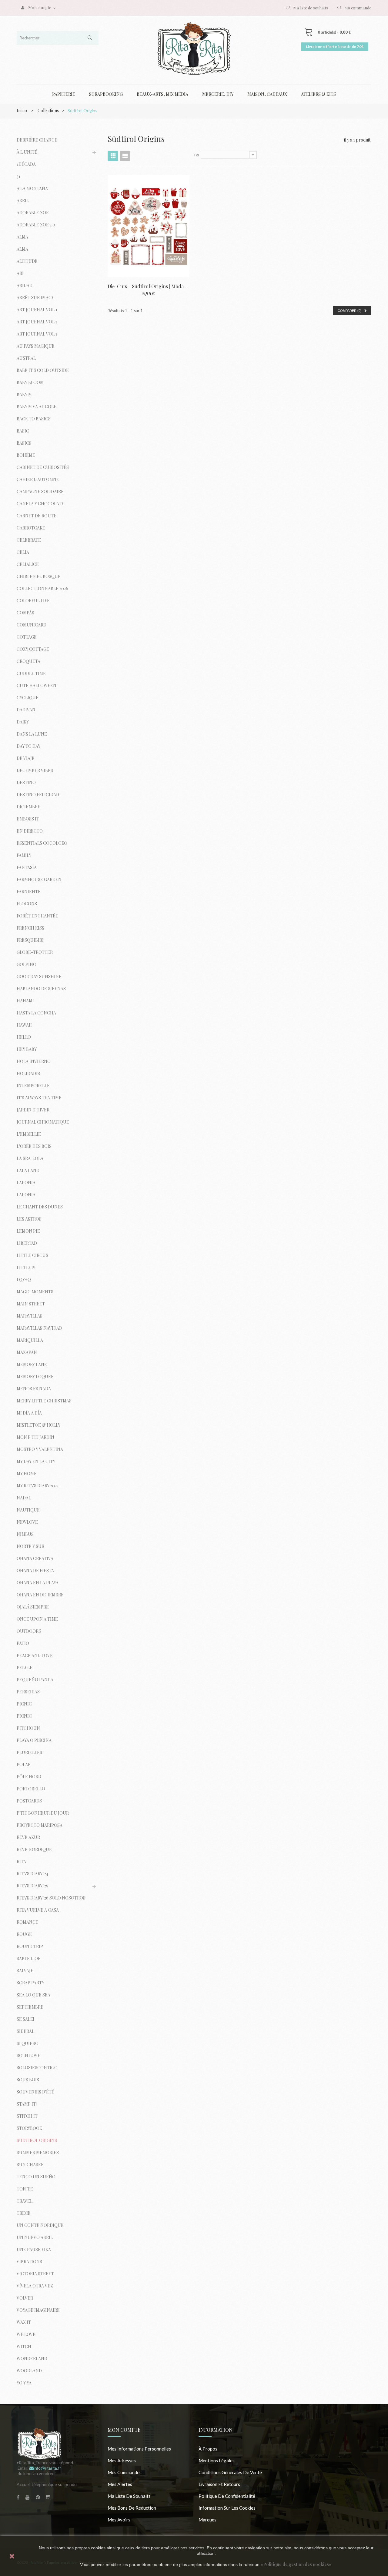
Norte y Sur (30, 1546)
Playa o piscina (34, 1740)
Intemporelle (33, 1086)
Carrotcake (31, 528)
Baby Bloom (30, 382)
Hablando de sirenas (41, 989)
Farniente (29, 892)
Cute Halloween (37, 685)
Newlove (27, 1522)
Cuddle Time (31, 673)
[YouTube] (28, 2497)
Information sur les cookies (227, 2508)
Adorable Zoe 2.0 (36, 225)
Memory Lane (32, 1364)
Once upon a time (37, 1619)
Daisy (23, 722)
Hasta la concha (36, 1013)
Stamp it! (27, 2104)
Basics (24, 443)
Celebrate (29, 540)
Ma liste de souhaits (311, 8)
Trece (24, 2213)
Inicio (22, 110)
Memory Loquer (35, 1377)
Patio (23, 1643)
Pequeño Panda (35, 1680)
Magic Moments (35, 1292)
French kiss (30, 928)
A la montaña (32, 188)
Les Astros (29, 1219)
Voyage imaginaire (38, 2310)
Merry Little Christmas (44, 1401)
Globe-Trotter (35, 952)
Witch (24, 2346)
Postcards (29, 1801)
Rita (21, 1861)
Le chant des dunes (40, 1207)
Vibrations (29, 2262)
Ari (20, 273)
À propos (208, 2449)
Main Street (31, 1304)
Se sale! (25, 2019)
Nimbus (25, 1534)
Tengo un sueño (36, 2177)
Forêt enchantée (37, 916)
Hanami (25, 1001)
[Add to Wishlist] (181, 199)
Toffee (25, 2189)
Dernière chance (37, 140)
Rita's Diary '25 (32, 1886)
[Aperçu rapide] (181, 229)
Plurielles (29, 1752)
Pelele (25, 1667)
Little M (26, 1267)
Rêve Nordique (34, 1849)
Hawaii (24, 1025)
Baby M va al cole (37, 407)
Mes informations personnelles (139, 2449)
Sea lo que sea (33, 1995)
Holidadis (28, 1073)
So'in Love (28, 2055)
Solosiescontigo (37, 2068)
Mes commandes (125, 2472)
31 (18, 176)
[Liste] (125, 156)
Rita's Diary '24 (32, 1874)
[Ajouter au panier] (181, 184)
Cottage (27, 637)
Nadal (24, 1498)
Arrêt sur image (35, 297)
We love (26, 2334)
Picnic (24, 1704)
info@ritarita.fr (47, 2468)
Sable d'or (29, 1958)
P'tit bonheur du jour (43, 1813)
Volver (25, 2298)
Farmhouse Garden (39, 879)
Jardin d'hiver (33, 1110)
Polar (24, 1764)
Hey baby (27, 1049)
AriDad (25, 285)
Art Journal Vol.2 (37, 322)
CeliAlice (28, 564)
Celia (23, 552)
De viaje (26, 758)
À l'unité (27, 152)
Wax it (24, 2322)
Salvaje (25, 1971)
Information (216, 2430)
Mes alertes (120, 2484)
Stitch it (27, 2116)
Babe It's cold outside (43, 370)
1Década (26, 164)
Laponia (26, 1183)
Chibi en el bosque (39, 576)
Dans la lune (32, 734)
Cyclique (28, 698)
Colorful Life (33, 601)
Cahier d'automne (38, 479)
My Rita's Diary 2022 (38, 1486)
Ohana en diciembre (40, 1595)
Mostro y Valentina (40, 1449)
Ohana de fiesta (35, 1570)
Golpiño (27, 964)
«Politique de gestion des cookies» (296, 2564)
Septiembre (30, 2007)
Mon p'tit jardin (35, 1437)
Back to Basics (34, 419)
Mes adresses (122, 2461)
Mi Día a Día (29, 1413)
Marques (207, 2520)
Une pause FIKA (34, 2249)
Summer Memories (38, 2152)
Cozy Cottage (33, 649)
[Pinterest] (38, 2497)
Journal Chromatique (43, 1122)
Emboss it (28, 819)
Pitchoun (28, 1728)
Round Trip (30, 1946)
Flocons (27, 904)
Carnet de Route (37, 516)
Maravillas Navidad (39, 1328)
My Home (27, 1473)
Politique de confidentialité (227, 2496)
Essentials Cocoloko (42, 843)
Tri (196, 155)
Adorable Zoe (33, 213)
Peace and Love (35, 1655)
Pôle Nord (29, 1777)
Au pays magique (36, 346)
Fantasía (27, 867)
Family (24, 855)
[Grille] (113, 156)
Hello (24, 1037)
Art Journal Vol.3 (37, 334)
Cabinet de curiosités (43, 467)
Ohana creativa (35, 1558)
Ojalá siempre (33, 1607)
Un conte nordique (40, 2225)
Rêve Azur (28, 1837)
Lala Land (28, 1170)
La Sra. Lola (30, 1158)
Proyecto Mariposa (40, 1825)
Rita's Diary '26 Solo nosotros (51, 1898)
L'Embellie (29, 1134)
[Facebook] (18, 2497)
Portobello (31, 1789)
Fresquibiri (30, 940)
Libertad (27, 1243)
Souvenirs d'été (35, 2092)
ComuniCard (32, 625)
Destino (26, 782)
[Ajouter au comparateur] (181, 214)
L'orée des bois (34, 1146)
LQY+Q (24, 1280)
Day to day (28, 746)
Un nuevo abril (35, 2237)
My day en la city (36, 1461)
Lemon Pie (28, 1231)
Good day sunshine (39, 976)
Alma (22, 237)
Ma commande (358, 8)
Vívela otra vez (35, 2286)
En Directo (30, 831)
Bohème (26, 455)
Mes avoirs (119, 2520)
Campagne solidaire (40, 491)
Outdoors (29, 1631)
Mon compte (124, 2430)
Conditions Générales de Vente (230, 2472)
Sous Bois (28, 2080)
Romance (27, 1922)
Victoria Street (35, 2274)
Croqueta (28, 661)
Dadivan (26, 710)
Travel (25, 2201)
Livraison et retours (219, 2484)
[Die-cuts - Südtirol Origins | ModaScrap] (149, 226)
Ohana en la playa (38, 1583)
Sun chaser (30, 2165)
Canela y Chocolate (40, 504)
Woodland (29, 2371)
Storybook (29, 2128)
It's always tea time (39, 1098)
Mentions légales (217, 2461)
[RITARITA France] (194, 48)
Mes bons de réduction (132, 2508)
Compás (25, 613)
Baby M (24, 394)
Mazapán (27, 1352)
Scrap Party (30, 1983)
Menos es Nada (34, 1389)
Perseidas (28, 1692)
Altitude (27, 261)
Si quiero (28, 2043)
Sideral (25, 2031)
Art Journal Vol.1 (37, 310)
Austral (26, 358)
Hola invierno (34, 1061)
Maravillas (30, 1316)
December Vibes (35, 770)
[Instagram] (48, 2497)
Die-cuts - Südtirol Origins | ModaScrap (149, 286)
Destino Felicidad (38, 795)
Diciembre (28, 807)
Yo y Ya (24, 2383)
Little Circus (32, 1255)
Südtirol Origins (37, 2140)
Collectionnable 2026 (42, 588)
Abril (23, 200)
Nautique (28, 1510)
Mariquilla (30, 1340)
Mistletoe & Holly (38, 1425)
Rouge (24, 1934)
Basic (23, 431)
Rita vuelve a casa (38, 1910)
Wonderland (32, 2359)
